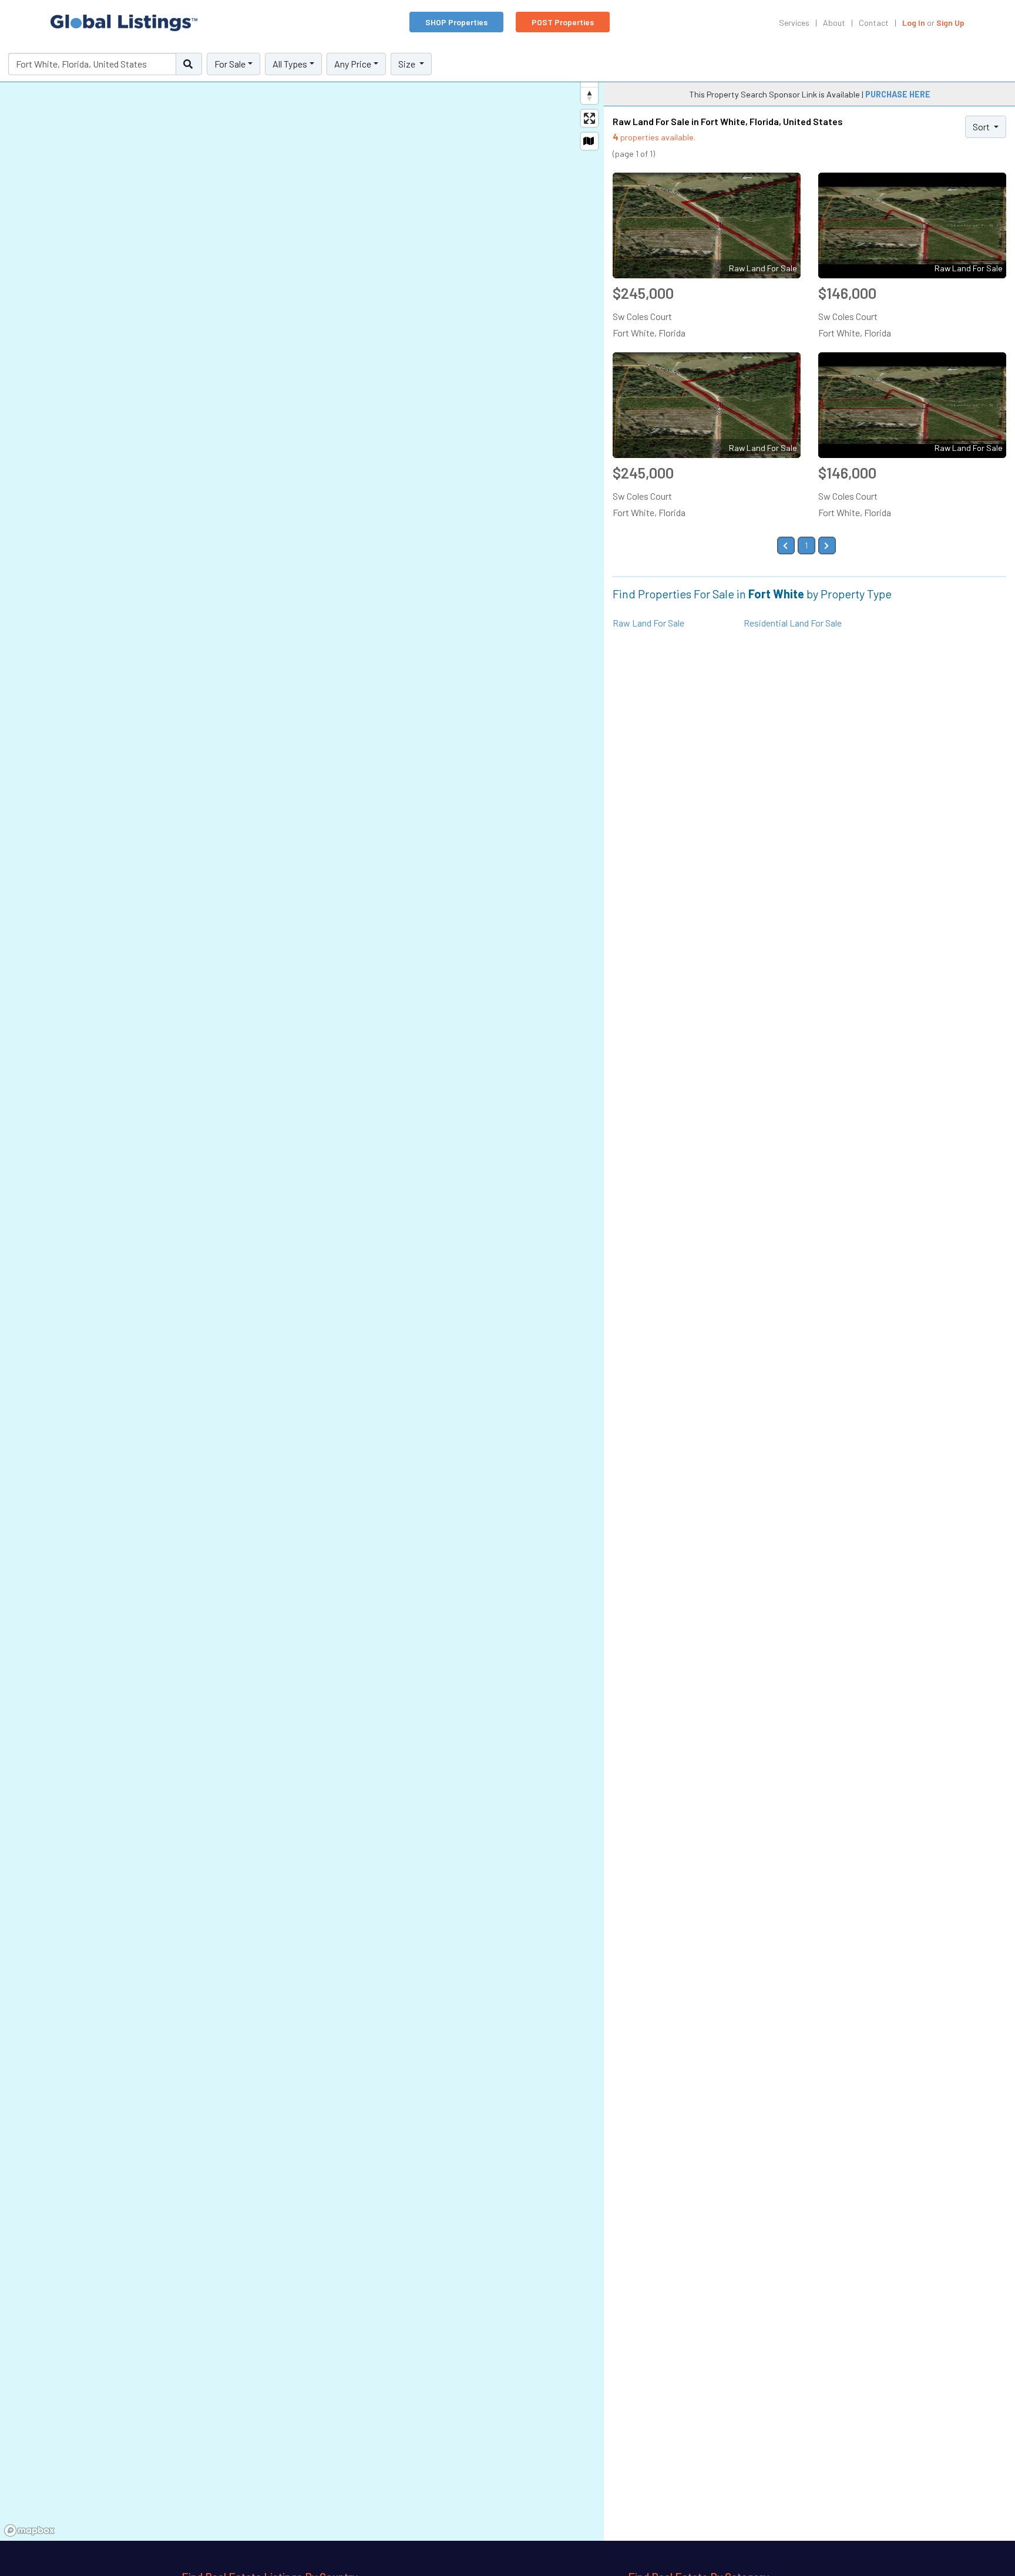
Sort (982, 127)
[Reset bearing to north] (589, 95)
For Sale (230, 64)
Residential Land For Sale (793, 623)
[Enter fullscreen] (589, 118)
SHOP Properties (456, 22)
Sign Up (950, 23)
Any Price (353, 64)
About (834, 23)
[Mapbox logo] (29, 2530)
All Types (290, 64)
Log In (914, 23)
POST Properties (563, 22)
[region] (302, 1294)
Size (408, 64)
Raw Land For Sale (648, 623)
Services (794, 23)
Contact (874, 23)
